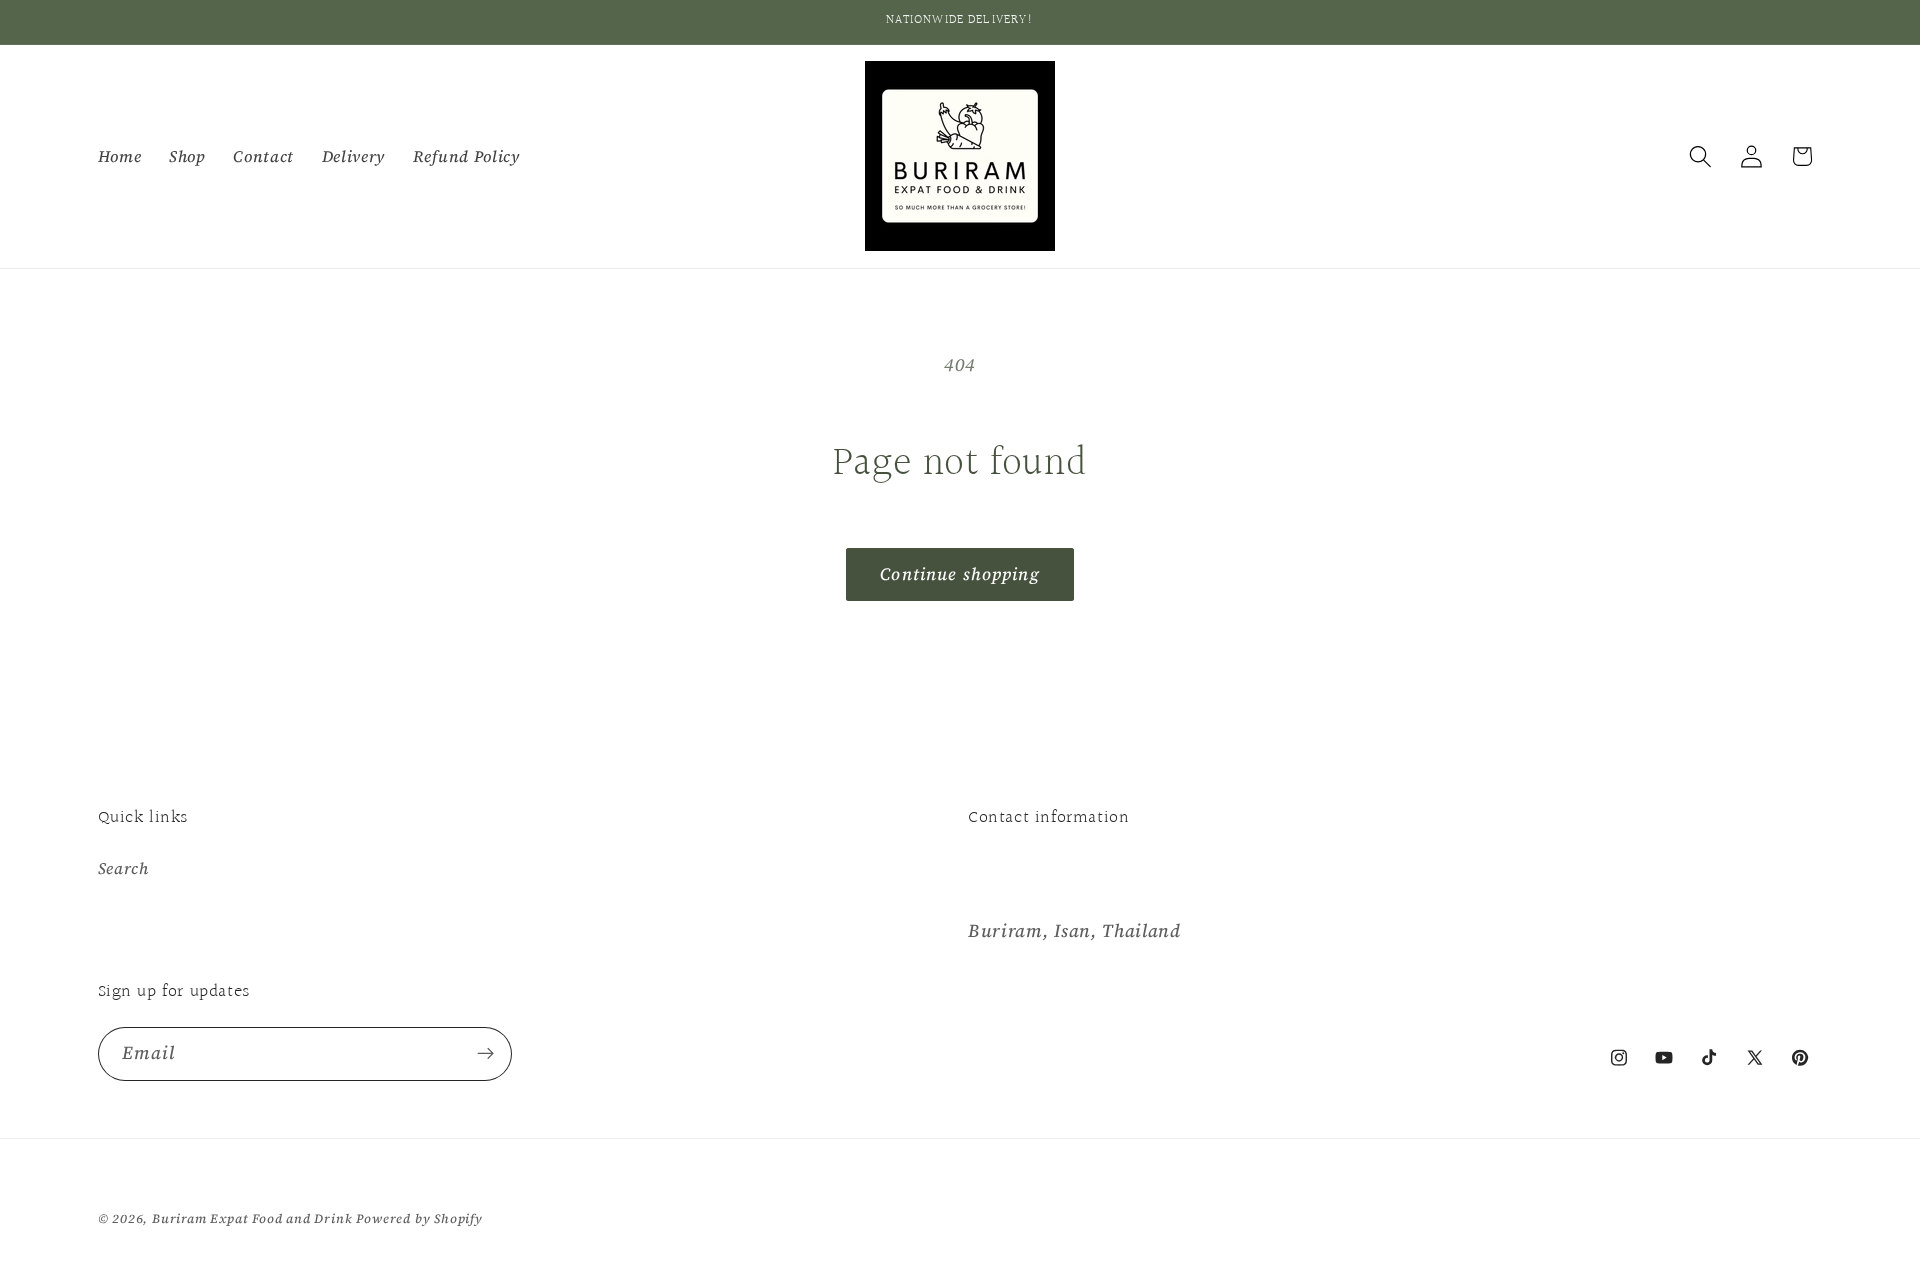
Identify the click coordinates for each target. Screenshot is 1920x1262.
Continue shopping (960, 574)
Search (123, 868)
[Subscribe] (485, 1054)
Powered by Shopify (419, 1218)
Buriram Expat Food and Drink (252, 1218)
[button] (1700, 156)
